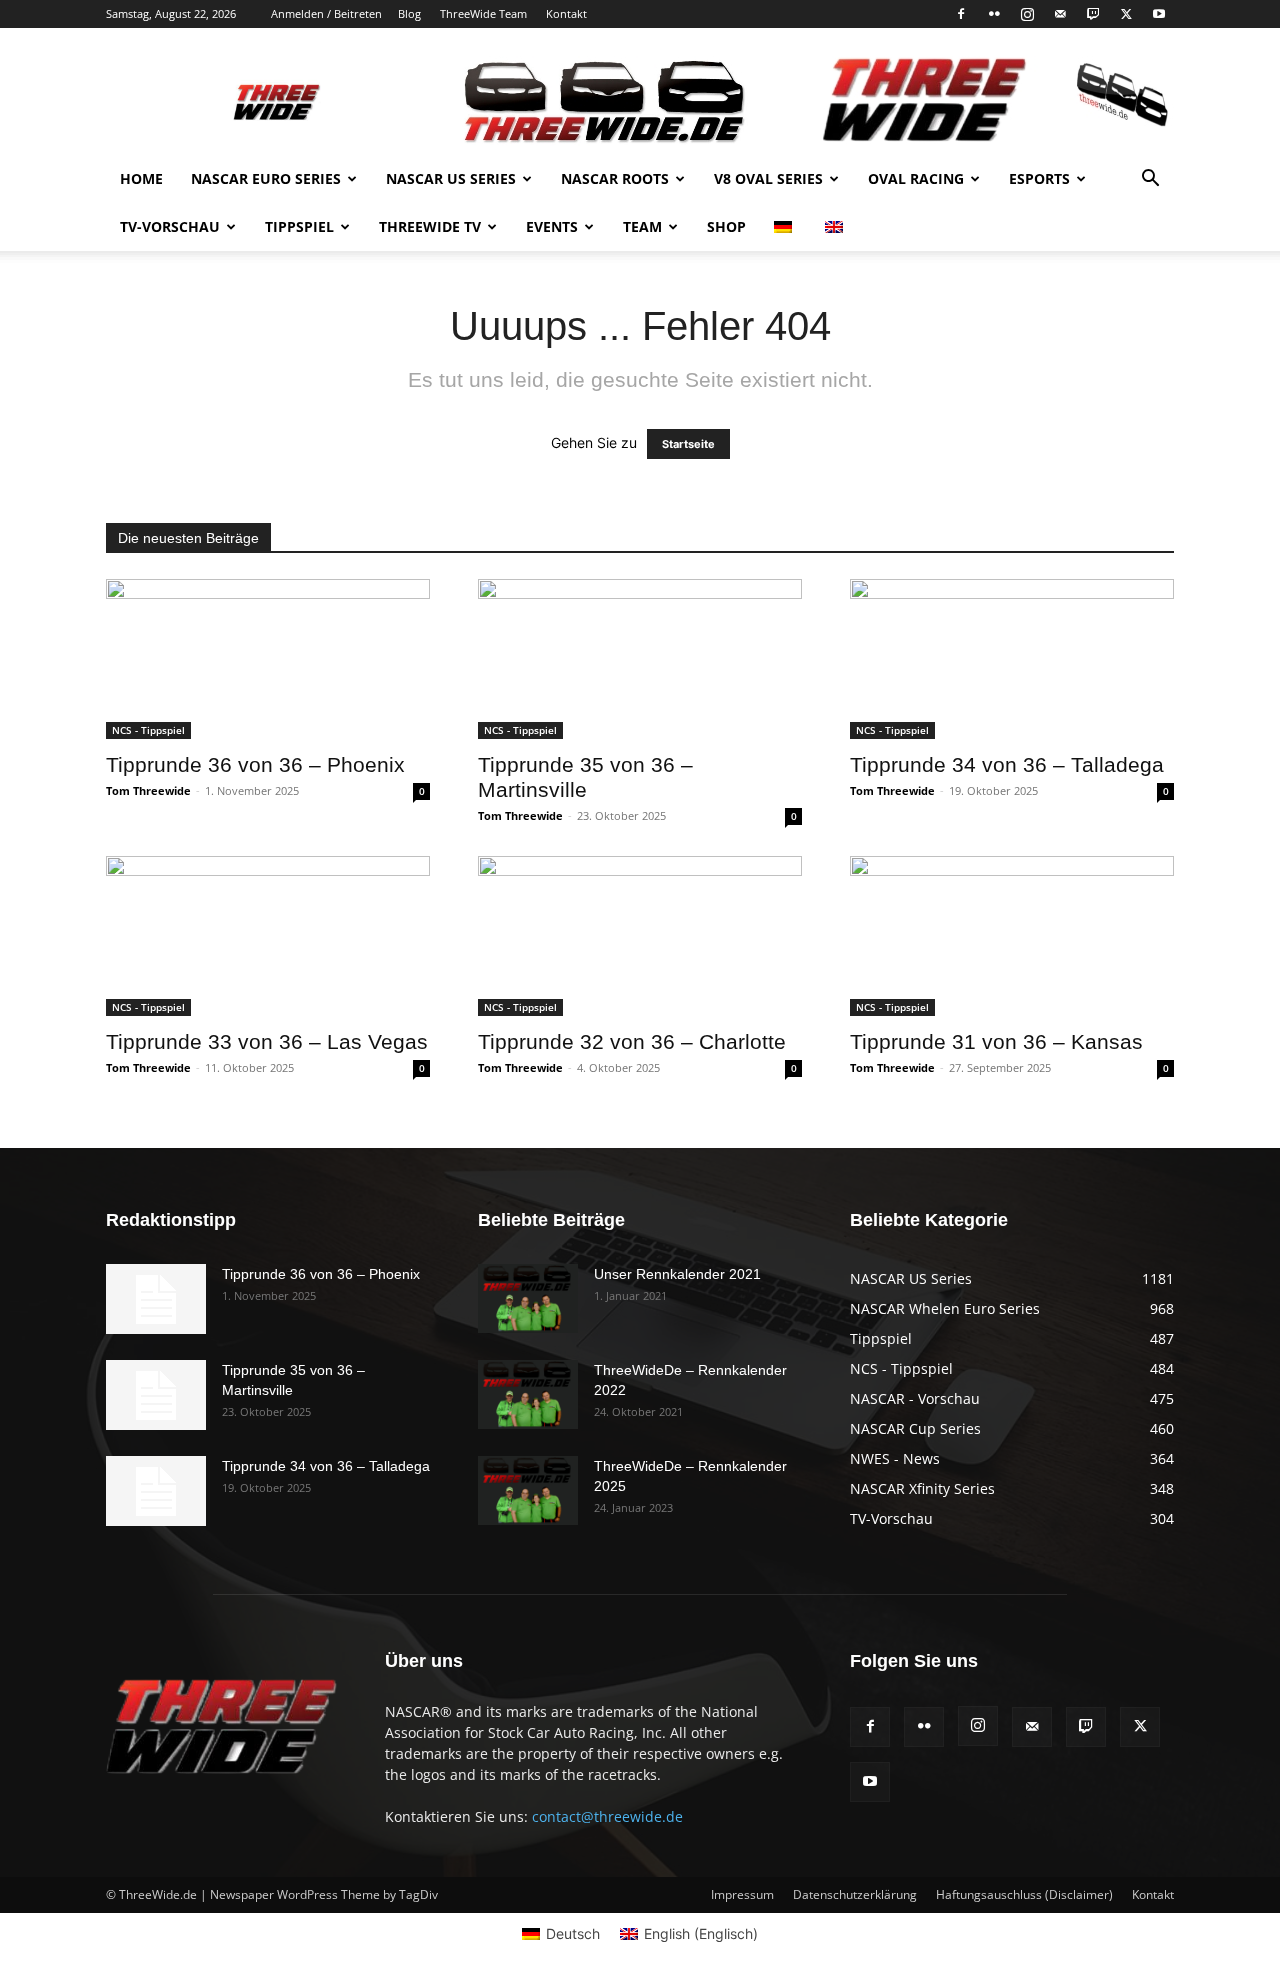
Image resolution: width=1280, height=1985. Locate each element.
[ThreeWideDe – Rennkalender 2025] (528, 1490)
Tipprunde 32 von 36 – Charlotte (632, 1041)
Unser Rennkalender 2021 (677, 1274)
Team (642, 226)
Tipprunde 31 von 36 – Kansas (996, 1041)
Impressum (742, 1894)
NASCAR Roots (615, 178)
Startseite (688, 444)
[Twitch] (1093, 14)
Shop (726, 226)
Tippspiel (299, 226)
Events (552, 226)
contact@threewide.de (607, 1816)
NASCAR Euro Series (266, 178)
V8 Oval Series (768, 178)
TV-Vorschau (170, 226)
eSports (1039, 178)
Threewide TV (430, 226)
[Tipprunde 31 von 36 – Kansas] (1012, 936)
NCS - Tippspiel (148, 730)
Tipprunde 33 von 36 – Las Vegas (267, 1041)
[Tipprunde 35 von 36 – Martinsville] (640, 659)
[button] (1150, 180)
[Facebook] (961, 14)
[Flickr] (994, 14)
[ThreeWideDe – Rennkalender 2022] (528, 1394)
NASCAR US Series (451, 178)
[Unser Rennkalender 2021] (528, 1298)
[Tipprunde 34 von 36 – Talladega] (1012, 659)
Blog (409, 13)
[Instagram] (1027, 14)
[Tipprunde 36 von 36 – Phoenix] (268, 659)
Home (141, 178)
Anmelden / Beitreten (326, 13)
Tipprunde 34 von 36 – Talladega (1007, 764)
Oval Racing (916, 178)
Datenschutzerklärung (855, 1894)
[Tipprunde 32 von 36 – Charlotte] (640, 936)
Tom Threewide (148, 790)
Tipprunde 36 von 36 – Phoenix (255, 764)
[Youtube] (1159, 14)
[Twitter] (1126, 14)
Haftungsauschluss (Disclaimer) (1024, 1894)
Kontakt (566, 13)
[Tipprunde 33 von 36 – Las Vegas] (268, 936)
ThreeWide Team (483, 13)
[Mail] (1060, 14)
